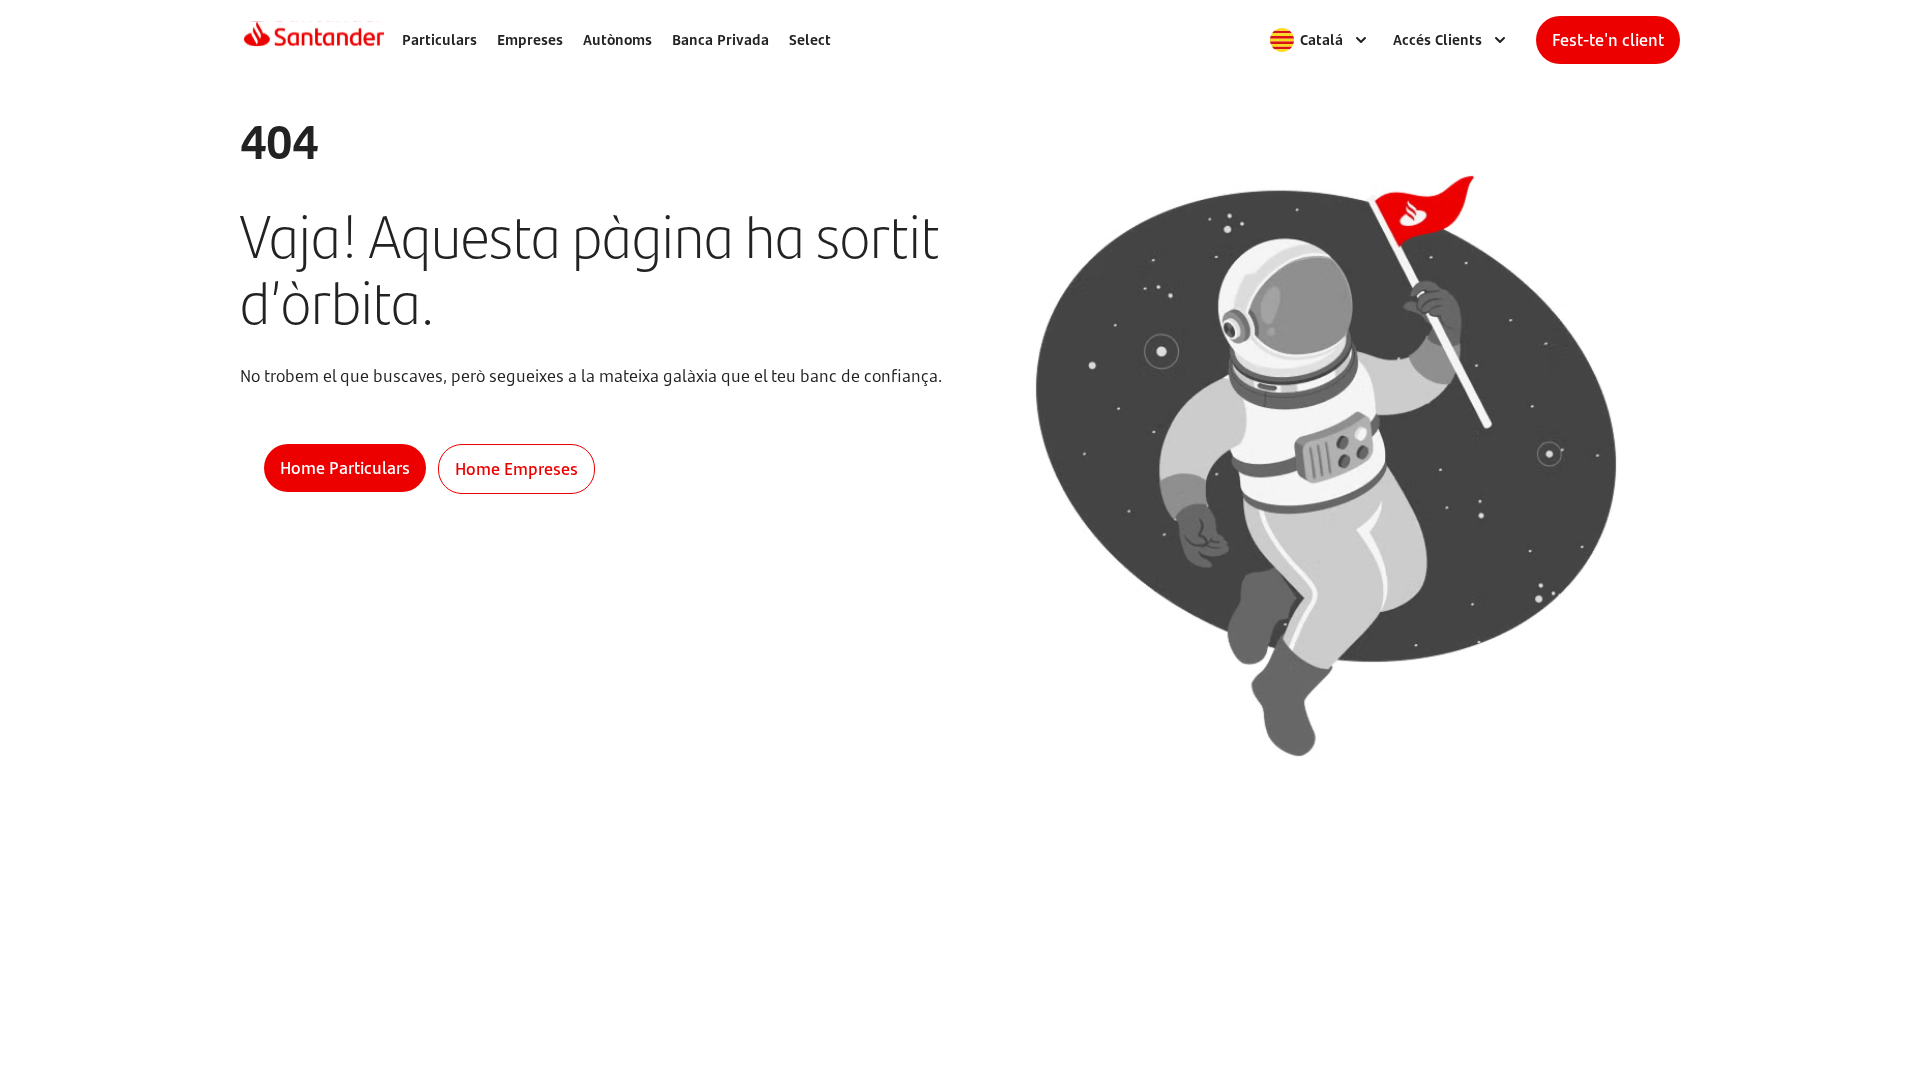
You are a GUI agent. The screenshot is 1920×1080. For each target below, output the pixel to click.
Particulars (439, 39)
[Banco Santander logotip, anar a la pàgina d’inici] (314, 40)
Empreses (530, 39)
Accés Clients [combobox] (1437, 39)
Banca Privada (720, 39)
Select (810, 39)
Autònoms (617, 39)
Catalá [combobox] (1321, 39)
